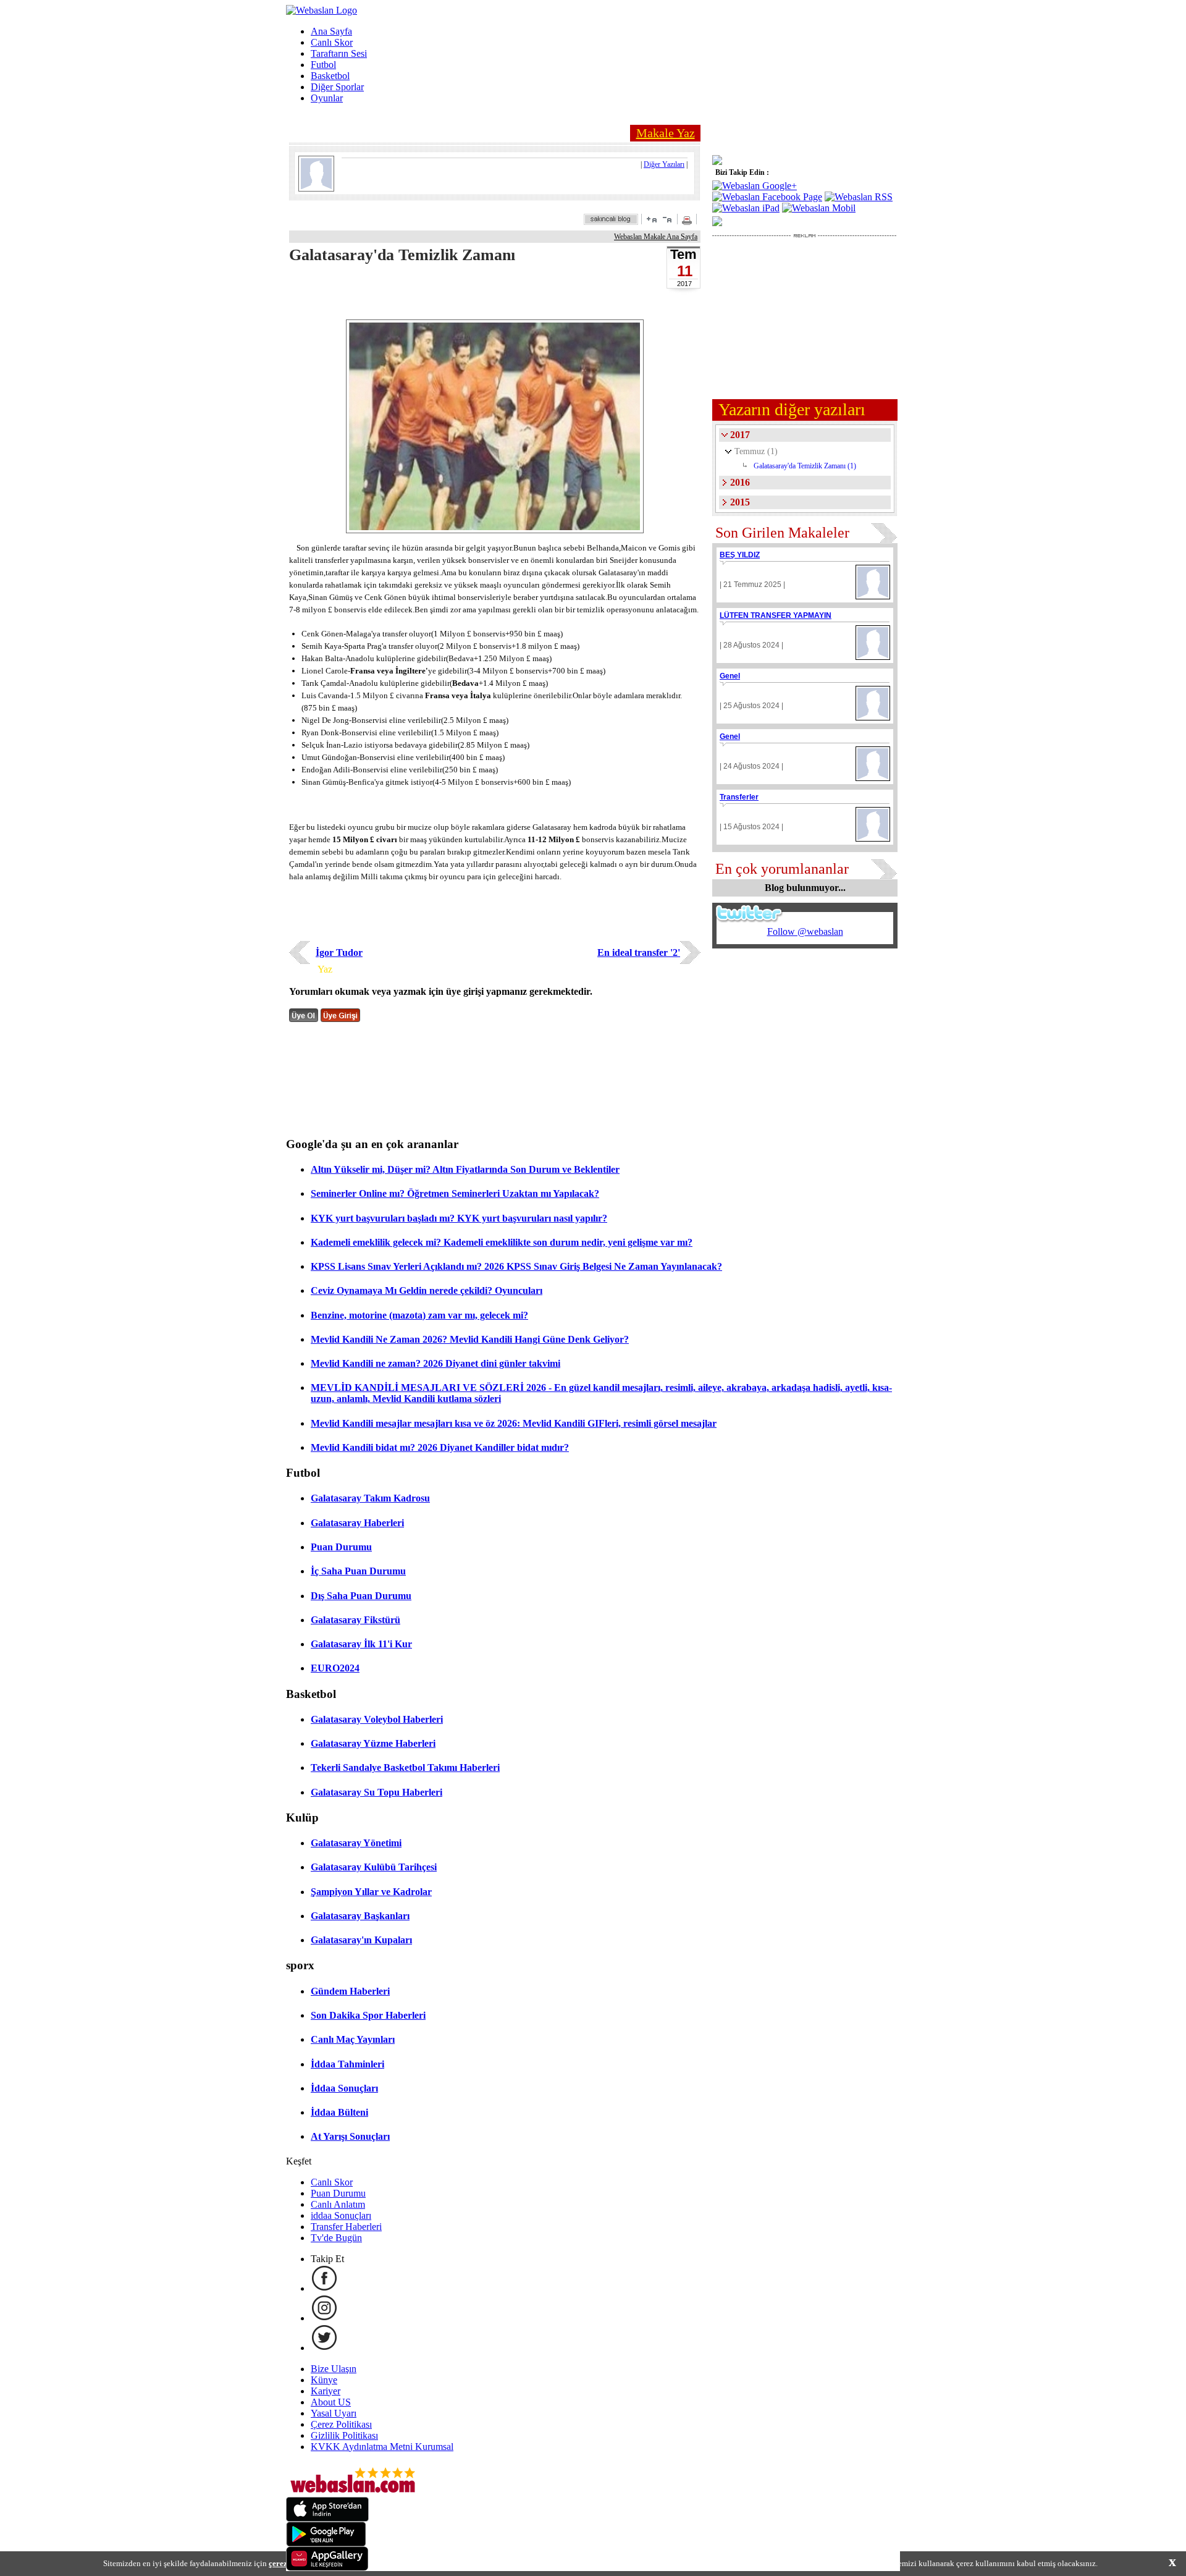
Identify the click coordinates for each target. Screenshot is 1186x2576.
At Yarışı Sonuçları (350, 2136)
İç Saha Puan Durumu (358, 1571)
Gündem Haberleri (350, 1991)
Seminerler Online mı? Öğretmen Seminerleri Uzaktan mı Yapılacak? (455, 1193)
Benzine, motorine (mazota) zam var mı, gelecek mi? (419, 1315)
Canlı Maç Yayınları (353, 2039)
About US (331, 2402)
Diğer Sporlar (337, 87)
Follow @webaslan (805, 931)
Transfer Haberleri (346, 2227)
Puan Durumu (341, 1547)
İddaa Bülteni (339, 2112)
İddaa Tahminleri (347, 2064)
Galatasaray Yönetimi (356, 1843)
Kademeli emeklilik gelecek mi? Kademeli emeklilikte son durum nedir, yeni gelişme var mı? (502, 1242)
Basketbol (330, 76)
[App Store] (327, 2518)
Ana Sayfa (331, 31)
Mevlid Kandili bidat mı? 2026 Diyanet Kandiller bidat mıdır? (440, 1447)
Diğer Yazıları (664, 164)
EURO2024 (335, 1668)
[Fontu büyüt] (652, 219)
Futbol (323, 65)
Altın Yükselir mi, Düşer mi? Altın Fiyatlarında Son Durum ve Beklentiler (465, 1169)
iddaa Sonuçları (341, 2215)
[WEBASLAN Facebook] (324, 2288)
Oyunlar (327, 98)
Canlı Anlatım (338, 2204)
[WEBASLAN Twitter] (324, 2348)
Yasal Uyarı (334, 2413)
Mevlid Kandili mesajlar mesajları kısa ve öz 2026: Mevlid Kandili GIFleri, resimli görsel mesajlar (514, 1423)
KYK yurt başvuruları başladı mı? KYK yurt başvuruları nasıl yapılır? (459, 1218)
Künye (324, 2380)
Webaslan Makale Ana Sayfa (656, 237)
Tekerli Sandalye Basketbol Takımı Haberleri (405, 1767)
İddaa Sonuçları (344, 2088)
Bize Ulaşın (334, 2369)
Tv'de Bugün (336, 2238)
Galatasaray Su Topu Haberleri (376, 1792)
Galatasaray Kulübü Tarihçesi (374, 1867)
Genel (730, 676)
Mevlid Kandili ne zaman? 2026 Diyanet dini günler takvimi (435, 1363)
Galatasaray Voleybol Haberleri (377, 1719)
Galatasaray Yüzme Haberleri (373, 1743)
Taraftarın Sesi (339, 53)
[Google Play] (326, 2543)
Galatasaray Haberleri (357, 1523)
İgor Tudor (339, 952)
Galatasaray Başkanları (360, 1916)
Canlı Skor (332, 42)
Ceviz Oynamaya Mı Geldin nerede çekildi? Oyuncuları (427, 1290)
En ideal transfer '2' (639, 952)
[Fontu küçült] (667, 219)
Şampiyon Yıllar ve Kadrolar (371, 1892)
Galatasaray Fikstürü (355, 1620)
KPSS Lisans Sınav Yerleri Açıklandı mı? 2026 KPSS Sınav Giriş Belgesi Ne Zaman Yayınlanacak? (516, 1266)
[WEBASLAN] (322, 10)
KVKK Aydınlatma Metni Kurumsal (382, 2447)
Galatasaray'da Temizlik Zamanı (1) (805, 466)
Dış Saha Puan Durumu (361, 1596)
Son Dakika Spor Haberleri (368, 2015)
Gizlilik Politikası (344, 2435)
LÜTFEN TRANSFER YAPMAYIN (776, 615)
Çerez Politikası (341, 2424)
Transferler (739, 797)
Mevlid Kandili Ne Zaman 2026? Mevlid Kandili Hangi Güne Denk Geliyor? (470, 1339)
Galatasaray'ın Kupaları (361, 1940)
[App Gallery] (327, 2568)
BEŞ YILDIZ (740, 555)
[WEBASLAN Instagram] (324, 2318)
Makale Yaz (666, 133)
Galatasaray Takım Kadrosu (370, 1498)
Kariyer (326, 2391)
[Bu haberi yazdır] (688, 222)
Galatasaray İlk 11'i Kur (361, 1644)
